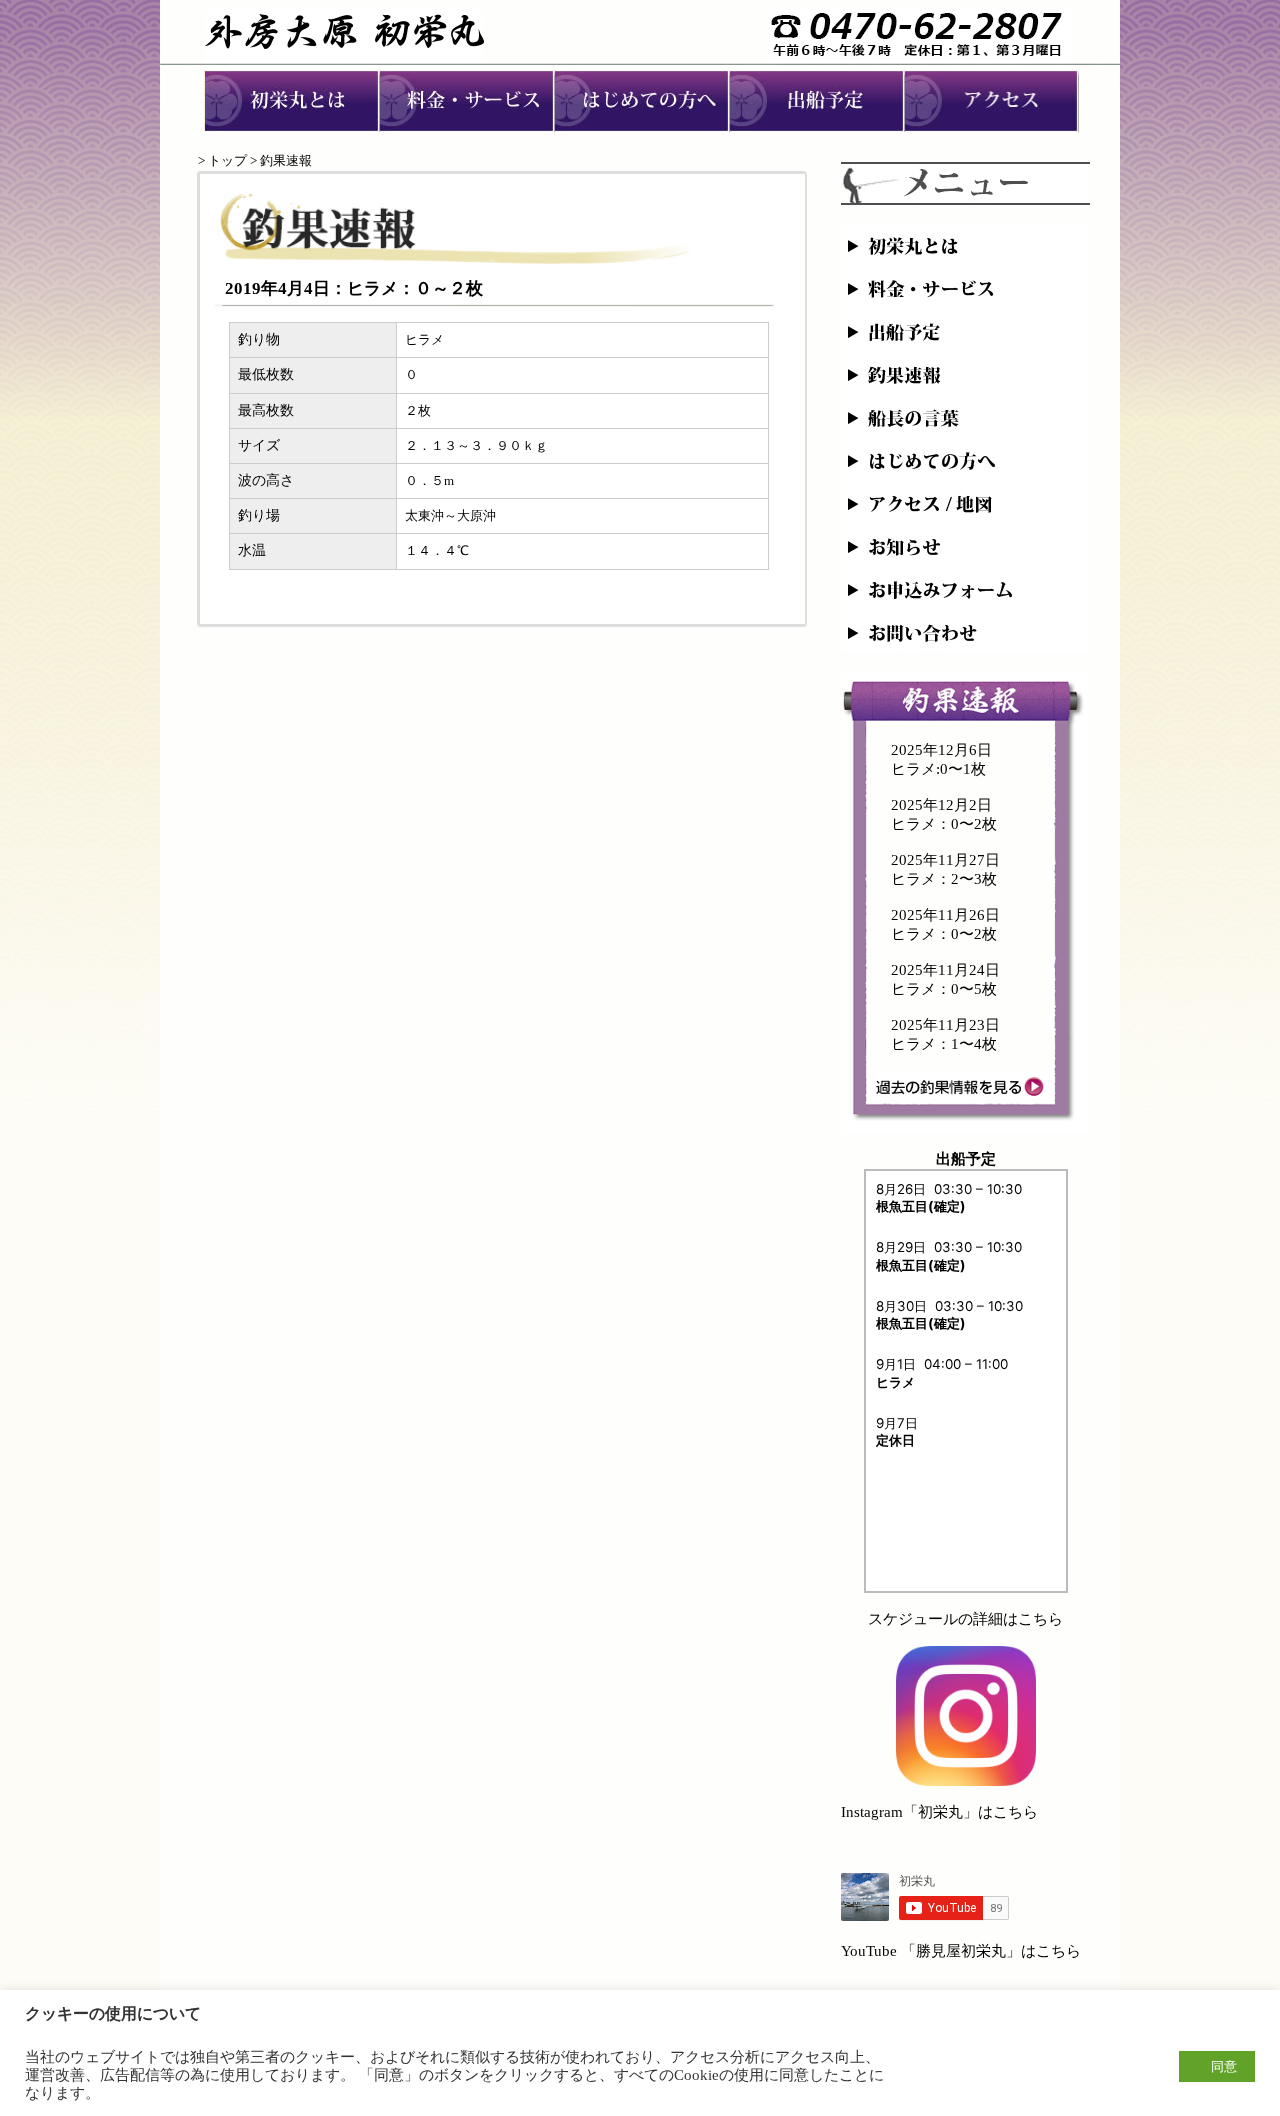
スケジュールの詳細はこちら (965, 1619)
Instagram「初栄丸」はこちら (939, 1812)
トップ (227, 160)
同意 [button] (1224, 2066)
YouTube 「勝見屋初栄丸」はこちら (961, 1951)
